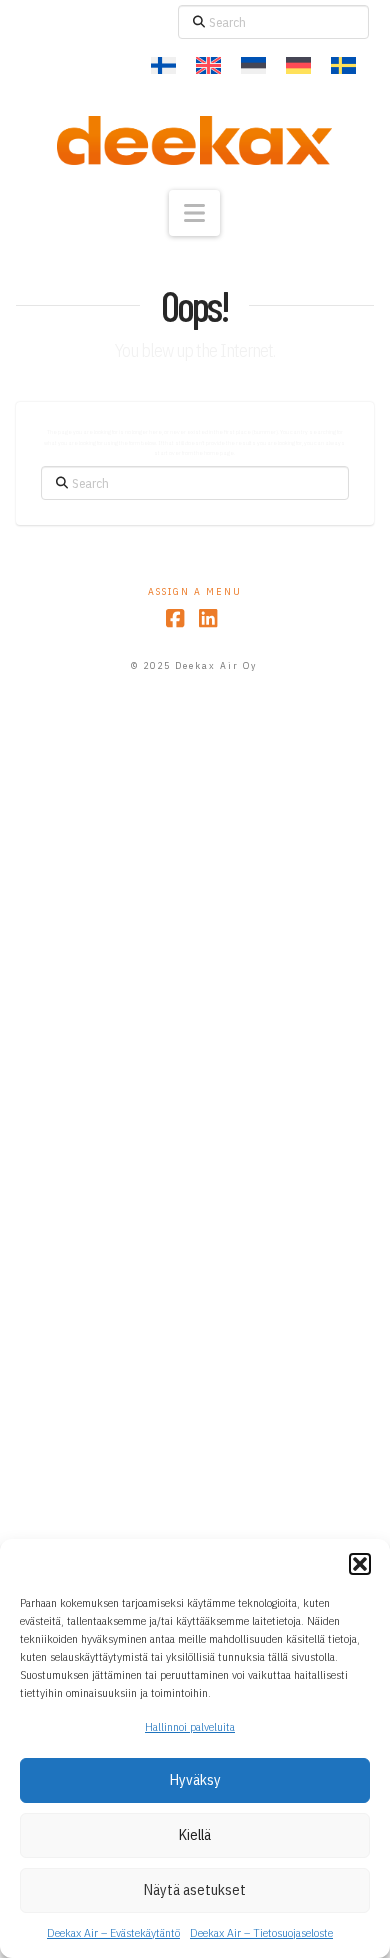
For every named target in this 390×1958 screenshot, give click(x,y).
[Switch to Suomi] (163, 66)
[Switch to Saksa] (298, 66)
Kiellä (195, 1834)
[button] (360, 1564)
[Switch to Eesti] (253, 66)
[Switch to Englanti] (208, 66)
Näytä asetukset (195, 1889)
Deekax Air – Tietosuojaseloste (261, 1932)
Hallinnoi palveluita (190, 1726)
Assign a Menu (195, 591)
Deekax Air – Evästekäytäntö (113, 1932)
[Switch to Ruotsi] (343, 66)
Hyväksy (195, 1779)
